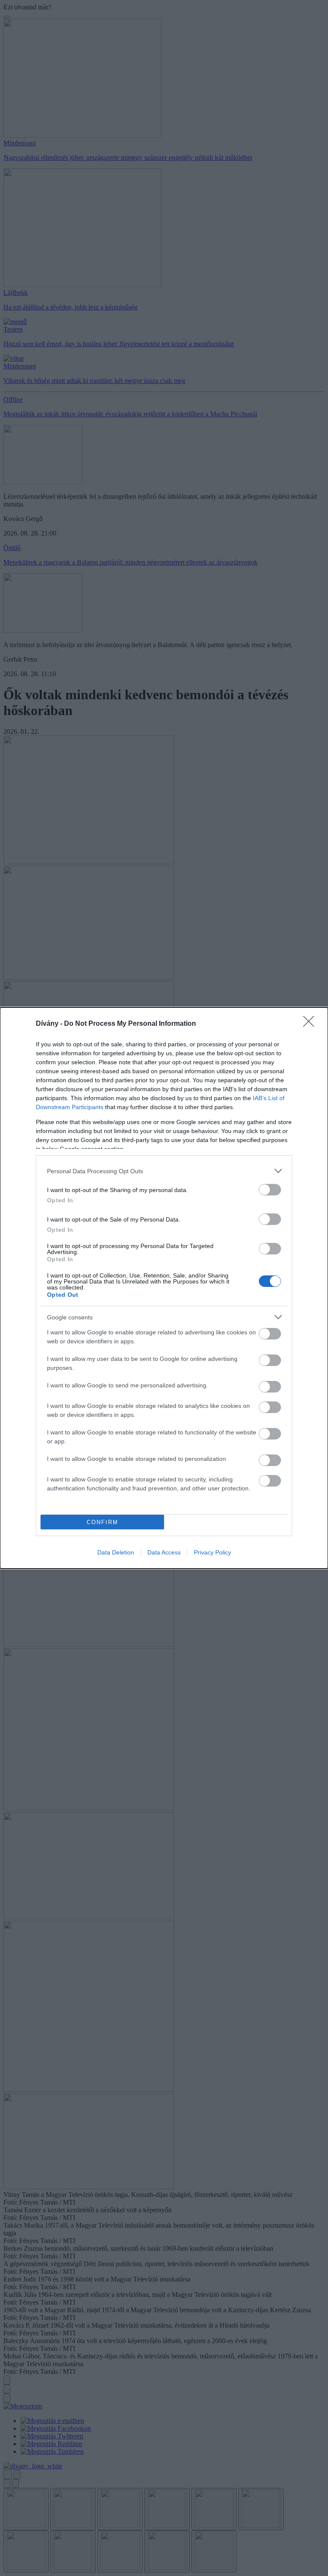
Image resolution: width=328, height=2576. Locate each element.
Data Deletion (116, 1552)
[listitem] (164, 1171)
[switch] (270, 1190)
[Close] (311, 1024)
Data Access (164, 1552)
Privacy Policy (212, 1552)
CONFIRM (102, 1522)
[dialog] (164, 1288)
